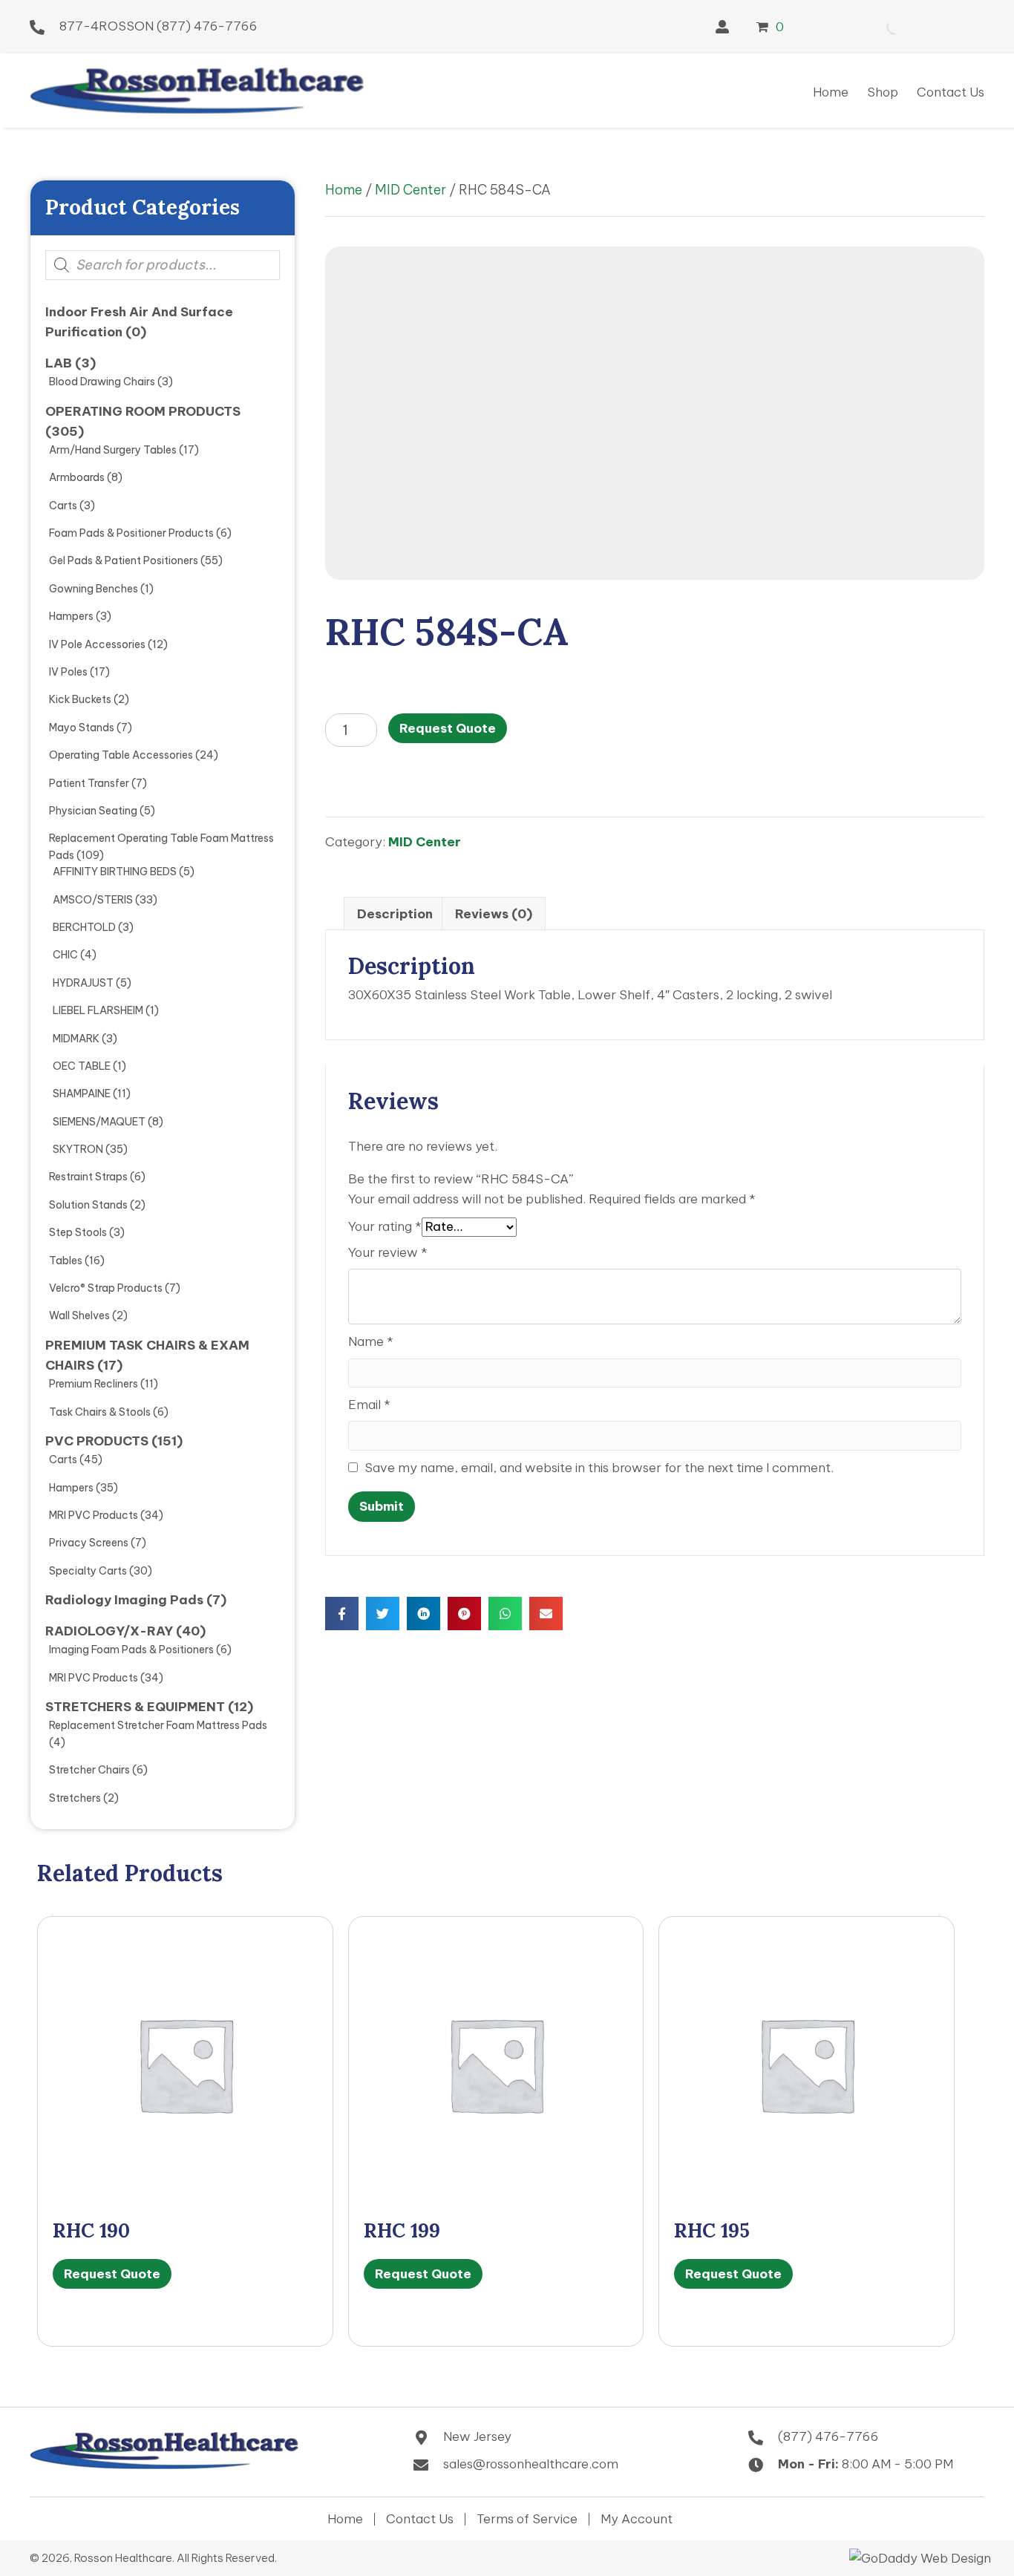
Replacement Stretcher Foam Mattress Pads (158, 1725)
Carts (63, 506)
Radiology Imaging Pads (124, 1600)
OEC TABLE (82, 1066)
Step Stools (78, 1232)
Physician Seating (93, 811)
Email (369, 1405)
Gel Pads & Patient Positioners (124, 560)
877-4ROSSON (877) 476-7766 (158, 26)
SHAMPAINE (82, 1094)
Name (371, 1341)
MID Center (410, 190)
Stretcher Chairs (89, 1770)
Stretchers (75, 1798)
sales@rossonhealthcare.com (531, 2464)
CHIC (65, 955)
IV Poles (68, 672)
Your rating (385, 1226)
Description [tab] (395, 914)
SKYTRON (78, 1149)
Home (344, 190)
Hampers (71, 616)
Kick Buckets (80, 699)
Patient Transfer (89, 783)
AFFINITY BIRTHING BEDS (115, 872)
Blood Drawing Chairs (102, 382)
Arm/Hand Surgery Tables (113, 450)
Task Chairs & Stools (100, 1412)
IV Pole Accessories (97, 644)
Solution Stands (88, 1205)
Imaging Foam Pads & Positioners (131, 1650)
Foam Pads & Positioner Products (131, 533)
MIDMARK (76, 1039)
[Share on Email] (546, 1614)
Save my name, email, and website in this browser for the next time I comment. (599, 1468)
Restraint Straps (88, 1177)
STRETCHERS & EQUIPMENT (135, 1707)
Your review (388, 1252)
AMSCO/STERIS (93, 900)
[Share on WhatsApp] (505, 1614)
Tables (66, 1261)
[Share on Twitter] (383, 1614)
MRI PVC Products (94, 1515)
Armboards (77, 477)
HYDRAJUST (83, 983)
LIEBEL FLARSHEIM (98, 1010)
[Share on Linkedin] (423, 1614)
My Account (637, 2519)
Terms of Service (527, 2519)
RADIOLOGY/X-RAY (109, 1631)
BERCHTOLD (84, 927)
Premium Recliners (94, 1384)
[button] (722, 27)
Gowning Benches (94, 589)
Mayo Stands (82, 728)
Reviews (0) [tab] (494, 914)
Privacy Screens (89, 1543)
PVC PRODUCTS (97, 1441)
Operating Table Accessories (121, 755)
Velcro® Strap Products (106, 1288)
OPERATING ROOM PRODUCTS (143, 411)
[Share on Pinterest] (464, 1614)
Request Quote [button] (112, 2274)
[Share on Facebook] (342, 1614)
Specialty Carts (88, 1571)
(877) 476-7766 (828, 2436)
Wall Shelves (79, 1315)
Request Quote (448, 728)
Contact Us (420, 2519)
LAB (59, 363)
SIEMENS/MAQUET (99, 1122)
